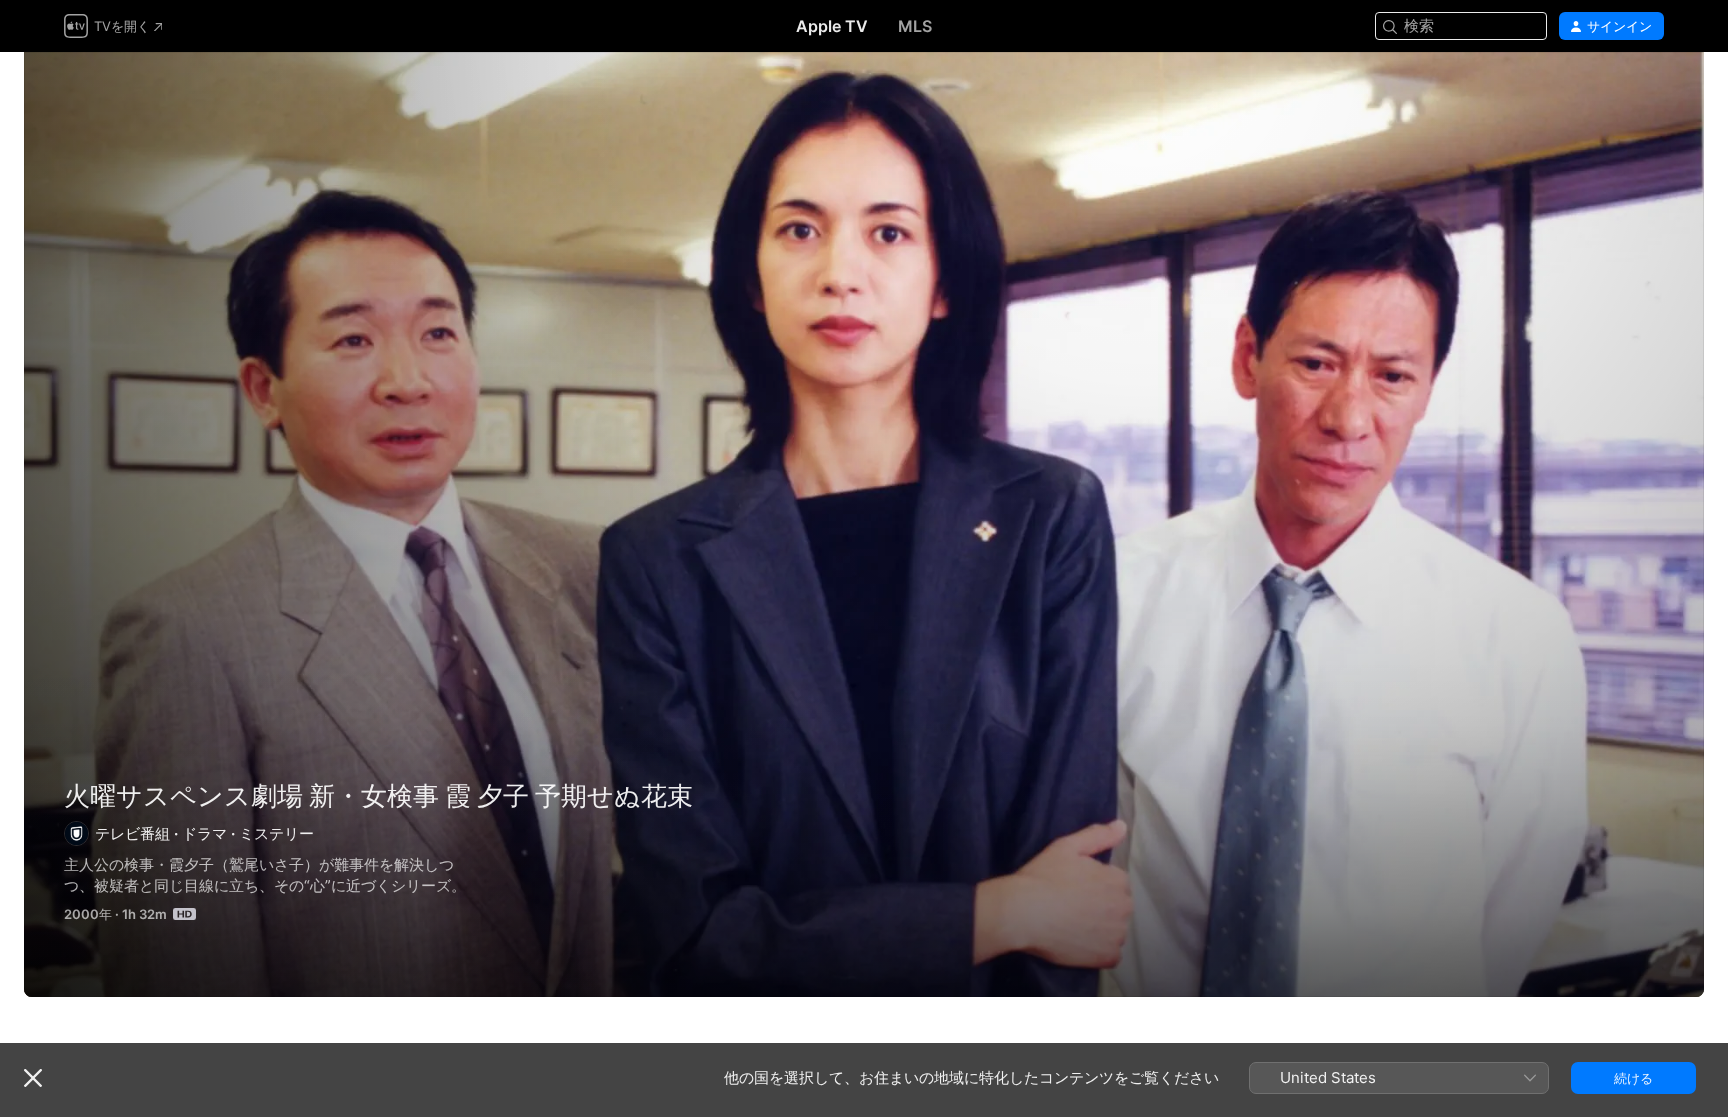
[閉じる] (33, 1078)
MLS (915, 26)
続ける (1633, 1078)
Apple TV (832, 26)
